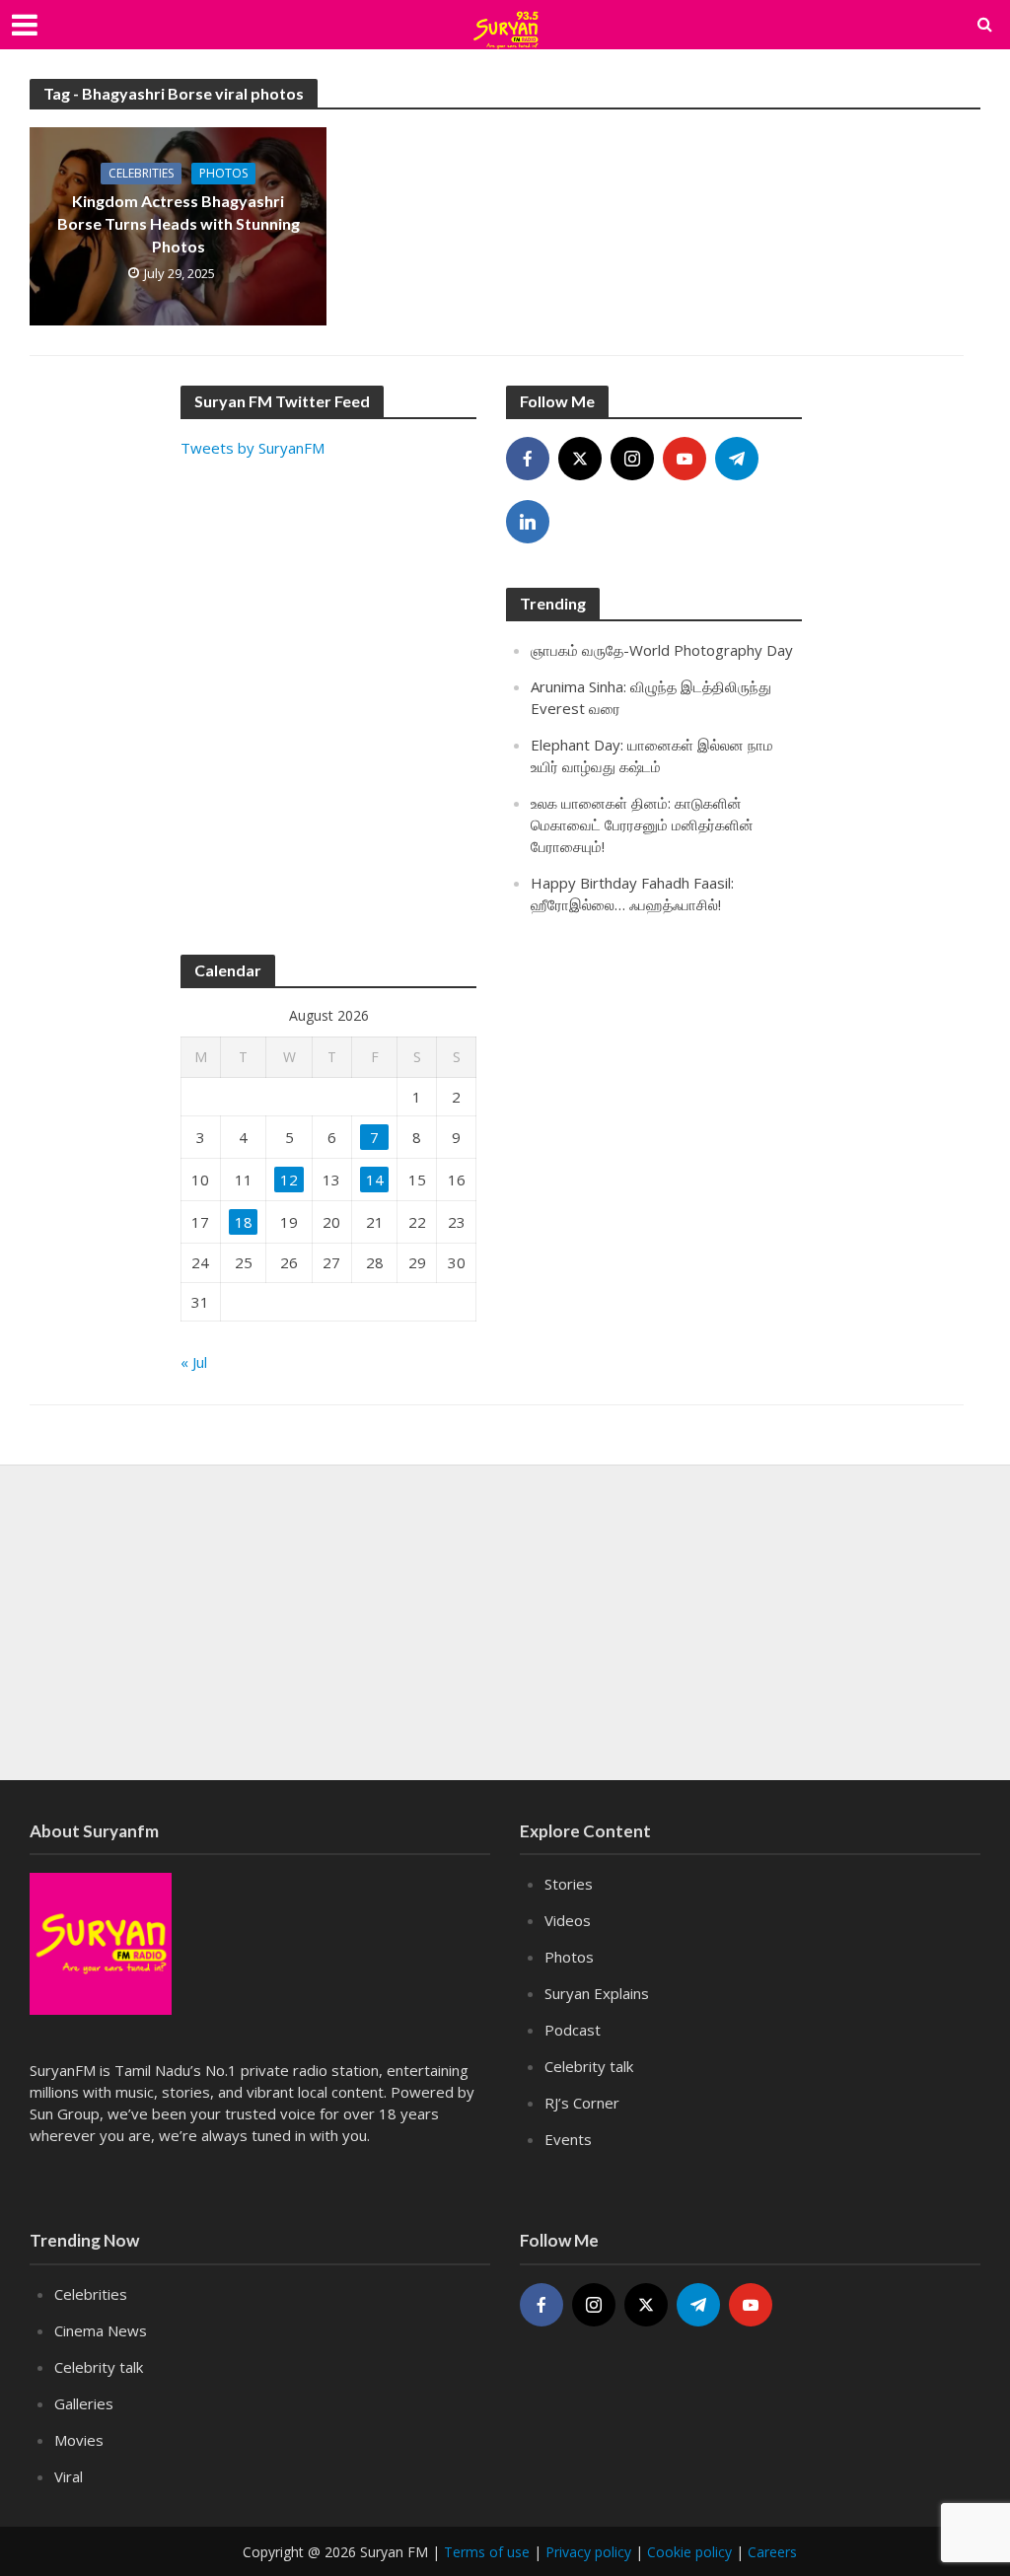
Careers (772, 2552)
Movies (79, 2440)
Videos (568, 1920)
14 (375, 1180)
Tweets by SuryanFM (252, 448)
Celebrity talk (589, 2066)
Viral (69, 2476)
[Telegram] (737, 459)
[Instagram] (632, 459)
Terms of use (487, 2552)
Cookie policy (689, 2552)
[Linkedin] (528, 522)
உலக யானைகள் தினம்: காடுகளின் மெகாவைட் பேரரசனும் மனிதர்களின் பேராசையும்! (642, 824)
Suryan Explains (597, 1993)
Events (568, 2139)
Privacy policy (588, 2552)
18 (244, 1222)
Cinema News (101, 2330)
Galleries (84, 2403)
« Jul (194, 1362)
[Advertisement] (328, 711)
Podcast (573, 2030)
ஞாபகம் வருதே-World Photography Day (662, 650)
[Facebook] (528, 459)
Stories (569, 1884)
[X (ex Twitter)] (580, 459)
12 (289, 1180)
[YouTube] (685, 459)
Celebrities (141, 173)
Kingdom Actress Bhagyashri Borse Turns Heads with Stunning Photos (179, 223)
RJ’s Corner (582, 2103)
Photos (223, 173)
